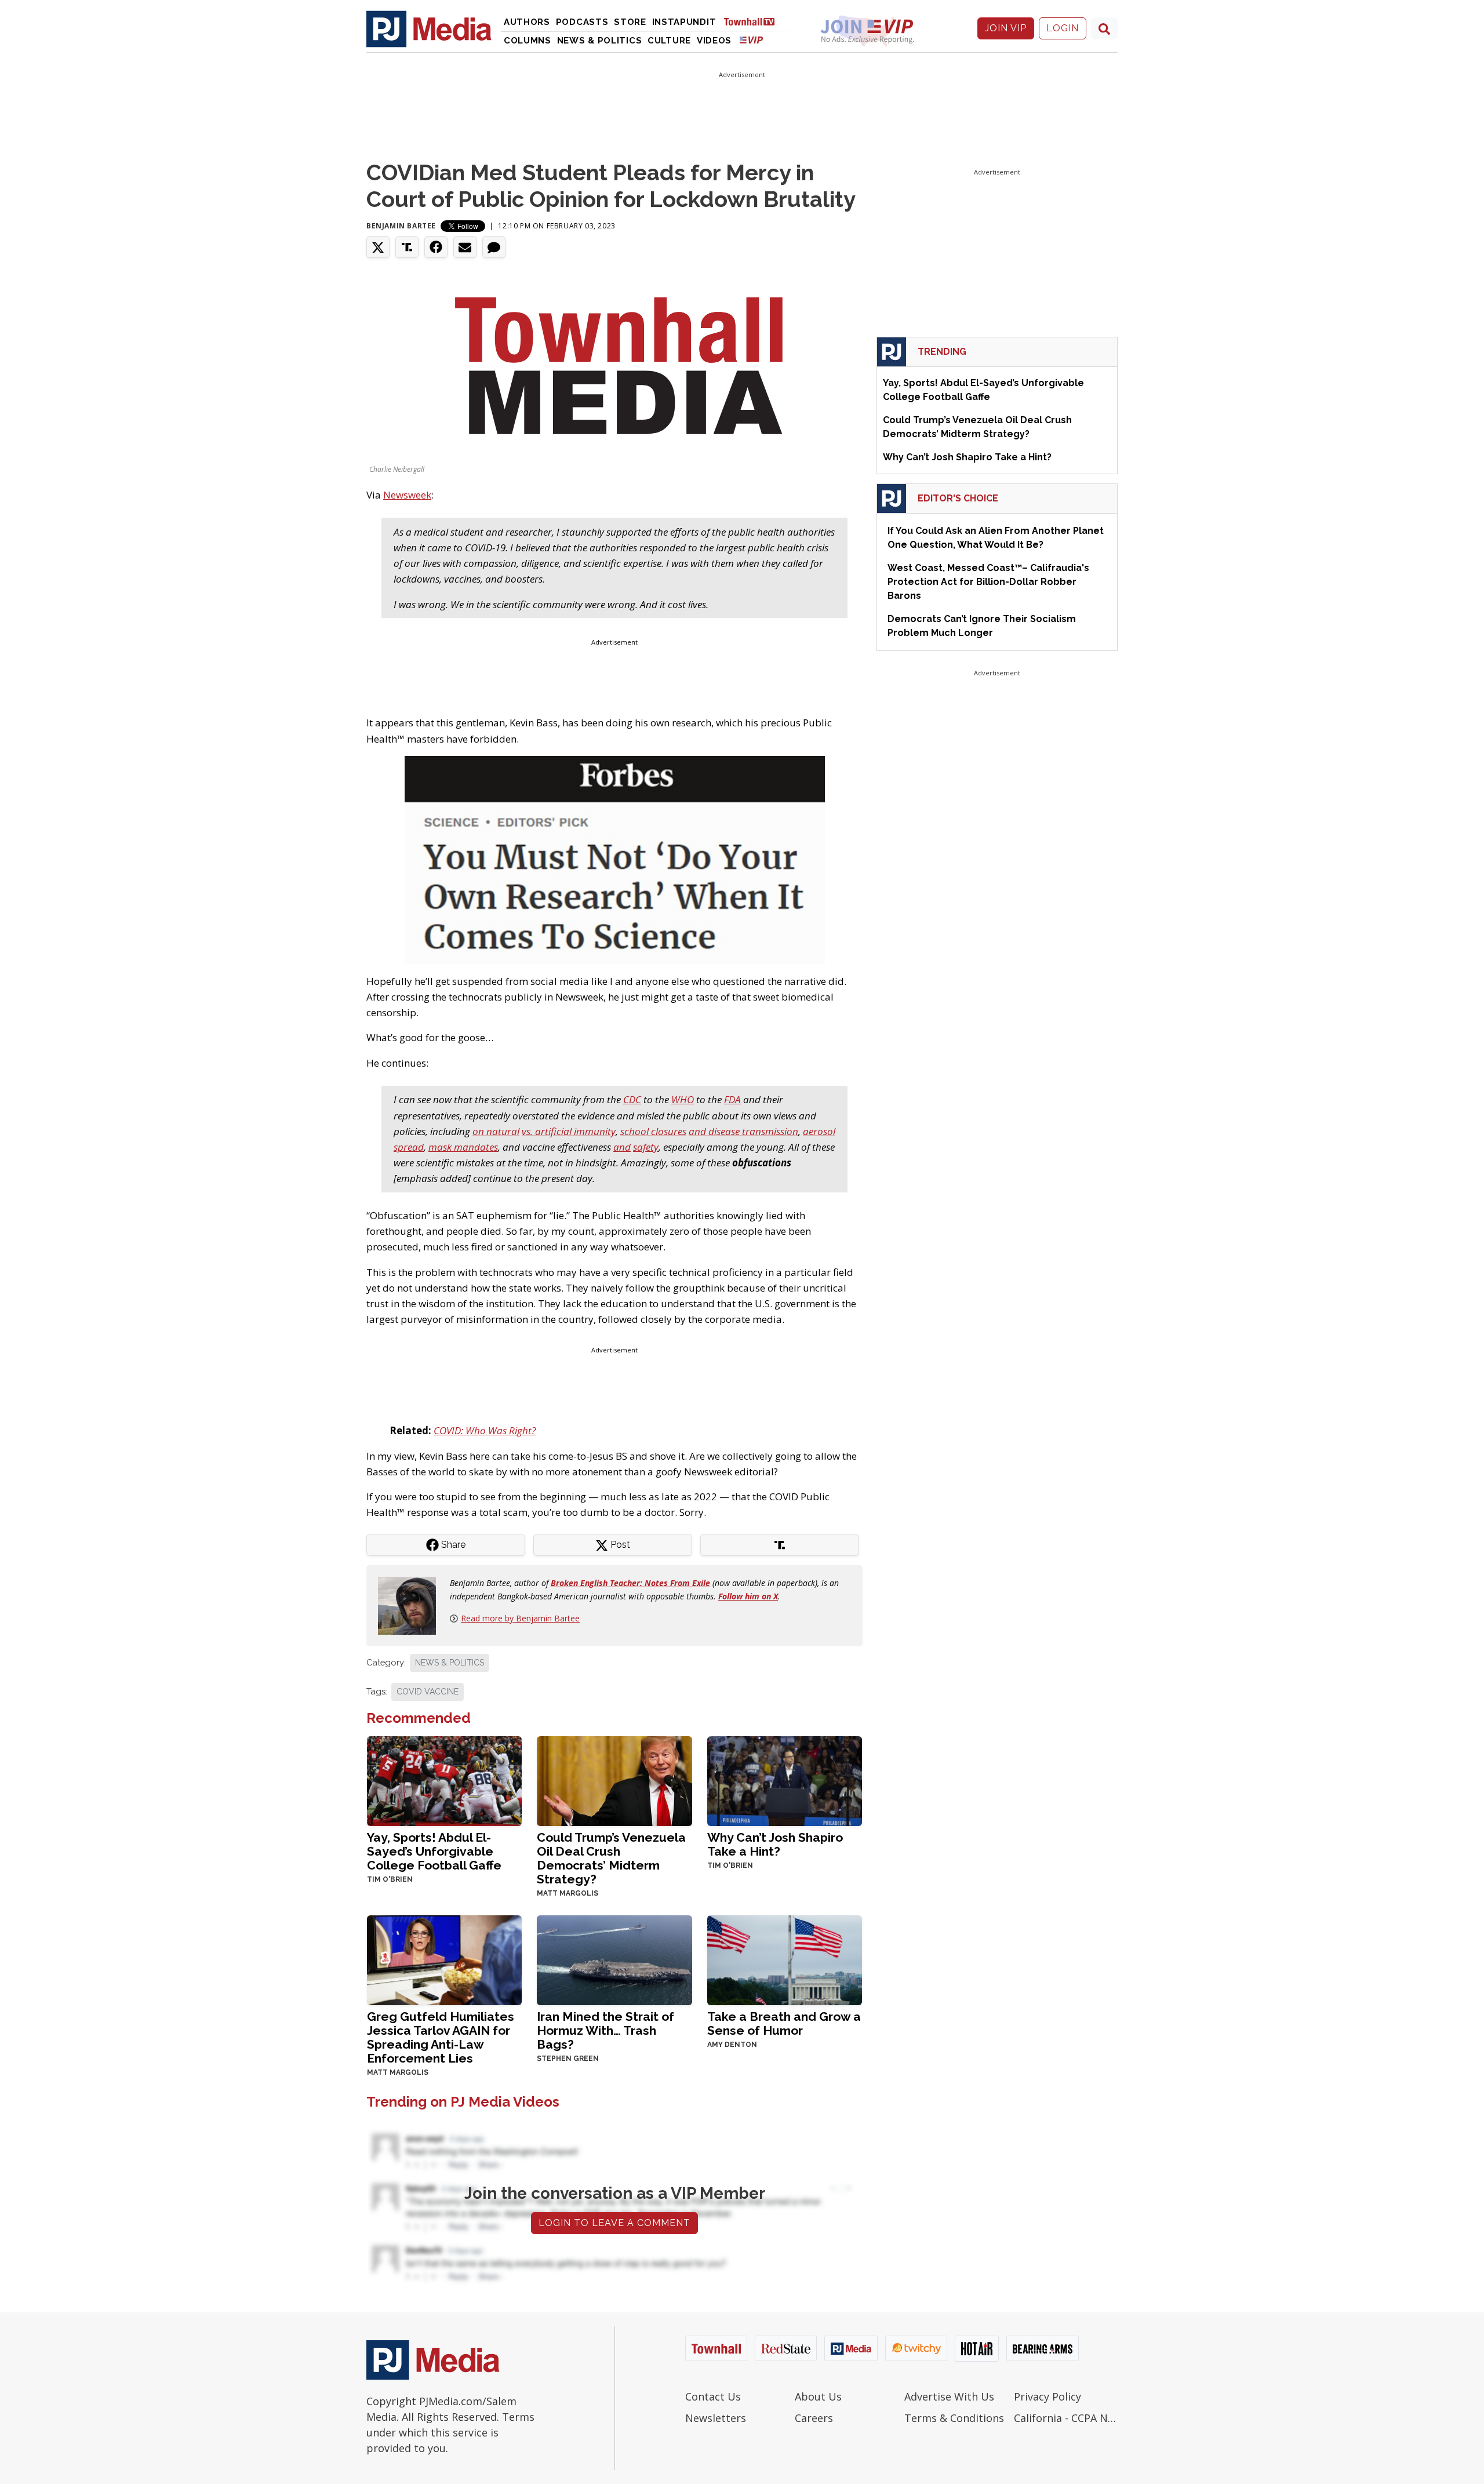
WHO (683, 1099)
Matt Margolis (568, 1893)
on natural (496, 1131)
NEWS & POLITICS (450, 1663)
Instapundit (684, 22)
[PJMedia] (429, 28)
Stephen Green (568, 2059)
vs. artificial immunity (569, 1131)
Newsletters (716, 2418)
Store (630, 22)
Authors (527, 22)
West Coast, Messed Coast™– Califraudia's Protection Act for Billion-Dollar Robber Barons (988, 582)
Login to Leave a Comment (614, 2223)
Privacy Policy (1047, 2396)
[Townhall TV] (754, 21)
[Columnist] (412, 1605)
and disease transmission (743, 1131)
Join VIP (1006, 28)
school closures (653, 1131)
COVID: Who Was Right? (485, 1430)
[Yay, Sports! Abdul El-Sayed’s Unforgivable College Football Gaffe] (444, 1780)
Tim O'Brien (390, 1879)
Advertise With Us (949, 2396)
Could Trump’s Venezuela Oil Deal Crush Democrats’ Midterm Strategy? (611, 1858)
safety (646, 1147)
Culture (669, 41)
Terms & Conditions (954, 2418)
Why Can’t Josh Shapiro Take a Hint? (775, 1844)
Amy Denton (732, 2045)
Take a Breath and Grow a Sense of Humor (784, 2023)
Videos (714, 41)
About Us (818, 2396)
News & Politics (600, 41)
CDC (632, 1099)
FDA (732, 1099)
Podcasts (582, 22)
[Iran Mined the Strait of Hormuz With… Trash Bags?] (614, 1959)
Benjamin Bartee (401, 226)
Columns (528, 41)
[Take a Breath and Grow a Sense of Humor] (785, 1959)
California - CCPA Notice (1066, 2418)
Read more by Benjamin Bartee (520, 1618)
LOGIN (1063, 28)
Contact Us (713, 2396)
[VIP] (751, 40)
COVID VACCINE (428, 1692)
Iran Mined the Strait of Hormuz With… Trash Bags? (605, 2030)
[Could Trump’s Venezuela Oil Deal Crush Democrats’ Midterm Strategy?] (614, 1780)
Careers (814, 2418)
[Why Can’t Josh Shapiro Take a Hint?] (785, 1780)
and (622, 1147)
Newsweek (407, 495)
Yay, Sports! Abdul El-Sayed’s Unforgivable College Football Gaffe (434, 1851)
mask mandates (463, 1147)
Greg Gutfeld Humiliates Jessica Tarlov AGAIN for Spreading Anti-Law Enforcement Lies (441, 2037)
